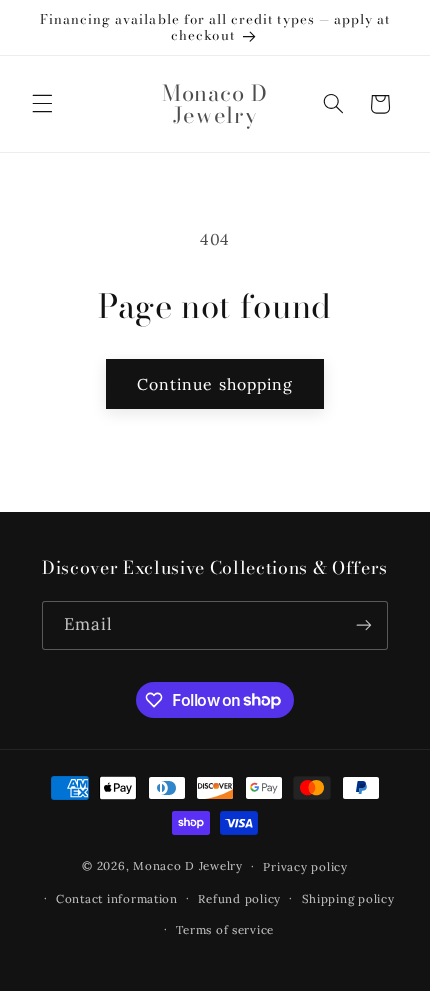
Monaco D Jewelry (188, 865)
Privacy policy (305, 866)
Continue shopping (215, 384)
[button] (42, 104)
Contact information (117, 898)
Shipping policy (348, 898)
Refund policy (239, 898)
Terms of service (225, 929)
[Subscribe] (364, 625)
